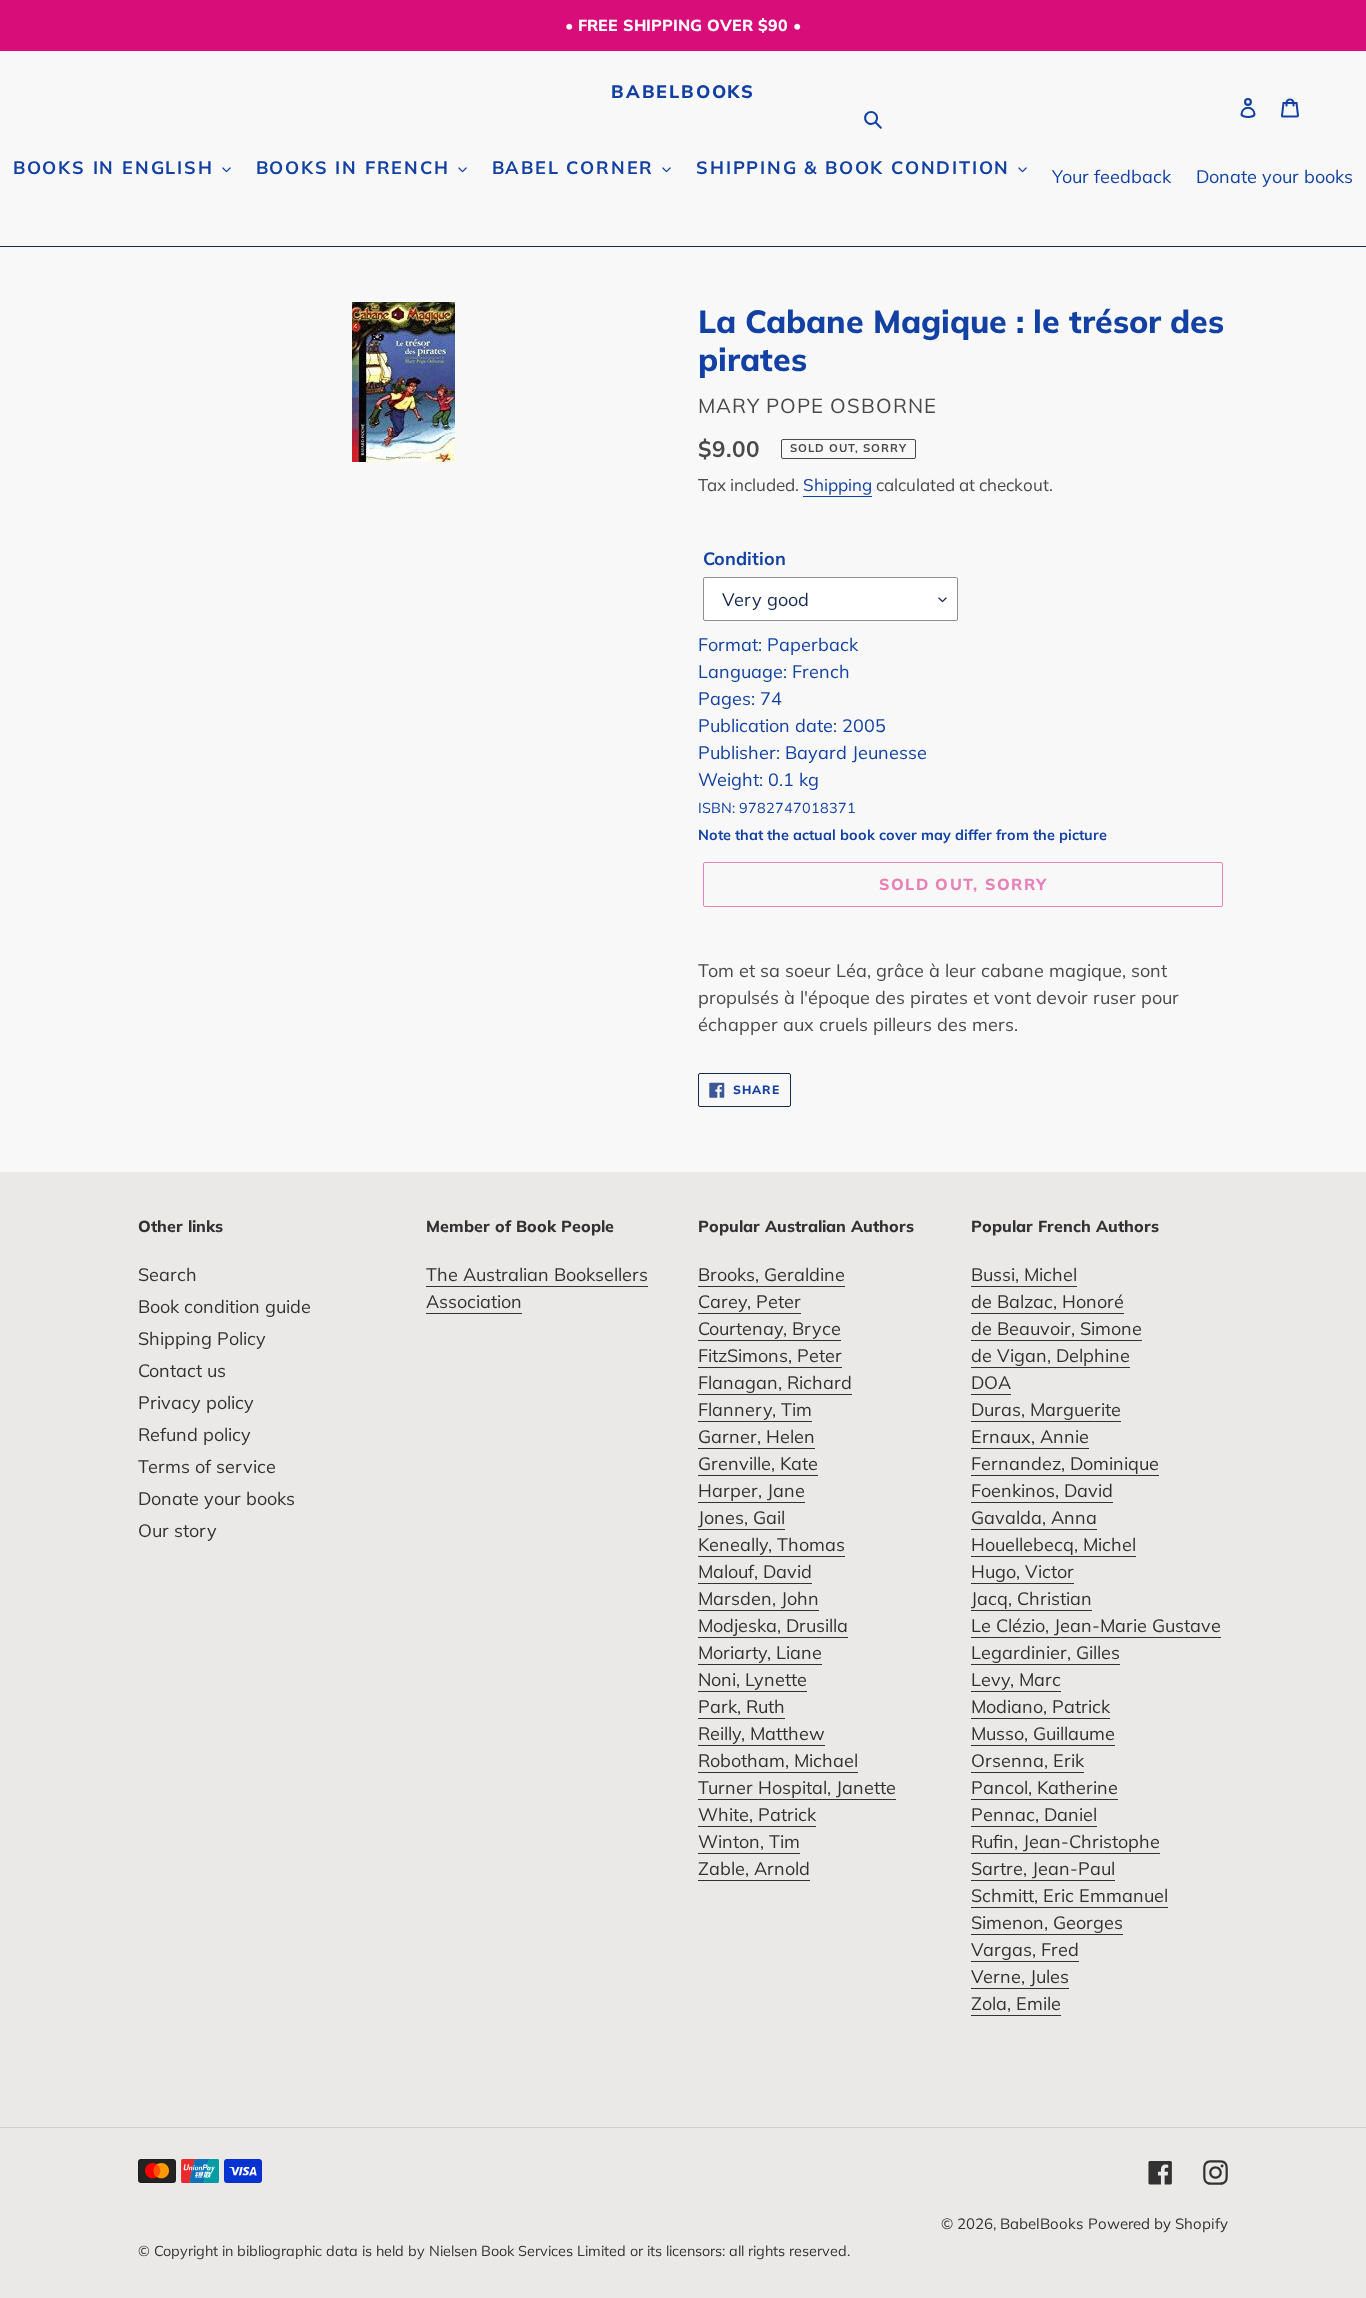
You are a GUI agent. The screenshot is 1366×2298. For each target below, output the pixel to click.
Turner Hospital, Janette (797, 1787)
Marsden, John (758, 1598)
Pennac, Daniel (1034, 1814)
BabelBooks (683, 92)
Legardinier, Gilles (1045, 1652)
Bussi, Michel (1024, 1274)
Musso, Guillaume (1043, 1733)
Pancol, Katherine (1044, 1787)
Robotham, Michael (778, 1760)
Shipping (837, 484)
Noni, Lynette (752, 1679)
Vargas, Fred (1025, 1949)
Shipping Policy (202, 1338)
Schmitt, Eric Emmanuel (1069, 1895)
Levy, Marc (1016, 1679)
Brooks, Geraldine (771, 1274)
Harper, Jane (751, 1490)
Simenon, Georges (1047, 1922)
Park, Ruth (741, 1706)
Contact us (182, 1370)
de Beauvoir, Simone (1056, 1328)
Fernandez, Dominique (1065, 1463)
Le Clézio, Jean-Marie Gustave (1096, 1625)
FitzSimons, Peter (770, 1355)
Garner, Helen (756, 1436)
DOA (991, 1382)
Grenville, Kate (758, 1463)
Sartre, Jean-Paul (1043, 1868)
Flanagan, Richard (775, 1382)
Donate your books (216, 1498)
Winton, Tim (749, 1841)
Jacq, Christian (1031, 1598)
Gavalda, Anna (1034, 1517)
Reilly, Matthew (761, 1733)
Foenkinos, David (1042, 1490)
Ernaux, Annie (1030, 1436)
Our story (177, 1530)
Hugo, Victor (1022, 1571)
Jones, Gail (741, 1517)
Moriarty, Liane (760, 1652)
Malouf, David (755, 1571)
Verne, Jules (1020, 1976)
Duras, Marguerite (1046, 1409)
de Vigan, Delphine (1050, 1355)
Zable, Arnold (754, 1868)
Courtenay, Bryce (769, 1328)
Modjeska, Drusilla (773, 1625)
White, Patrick (757, 1814)
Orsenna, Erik (1027, 1760)
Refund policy (194, 1434)
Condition (744, 558)
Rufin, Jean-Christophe (1065, 1841)
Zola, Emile (1016, 2003)
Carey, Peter (749, 1301)
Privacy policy (196, 1402)
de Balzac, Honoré (1047, 1301)
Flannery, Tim (755, 1409)
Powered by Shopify (1158, 2223)
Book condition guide (224, 1306)
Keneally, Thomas (771, 1544)
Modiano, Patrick (1040, 1706)
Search (167, 1274)
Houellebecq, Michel (1053, 1544)
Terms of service (207, 1466)
